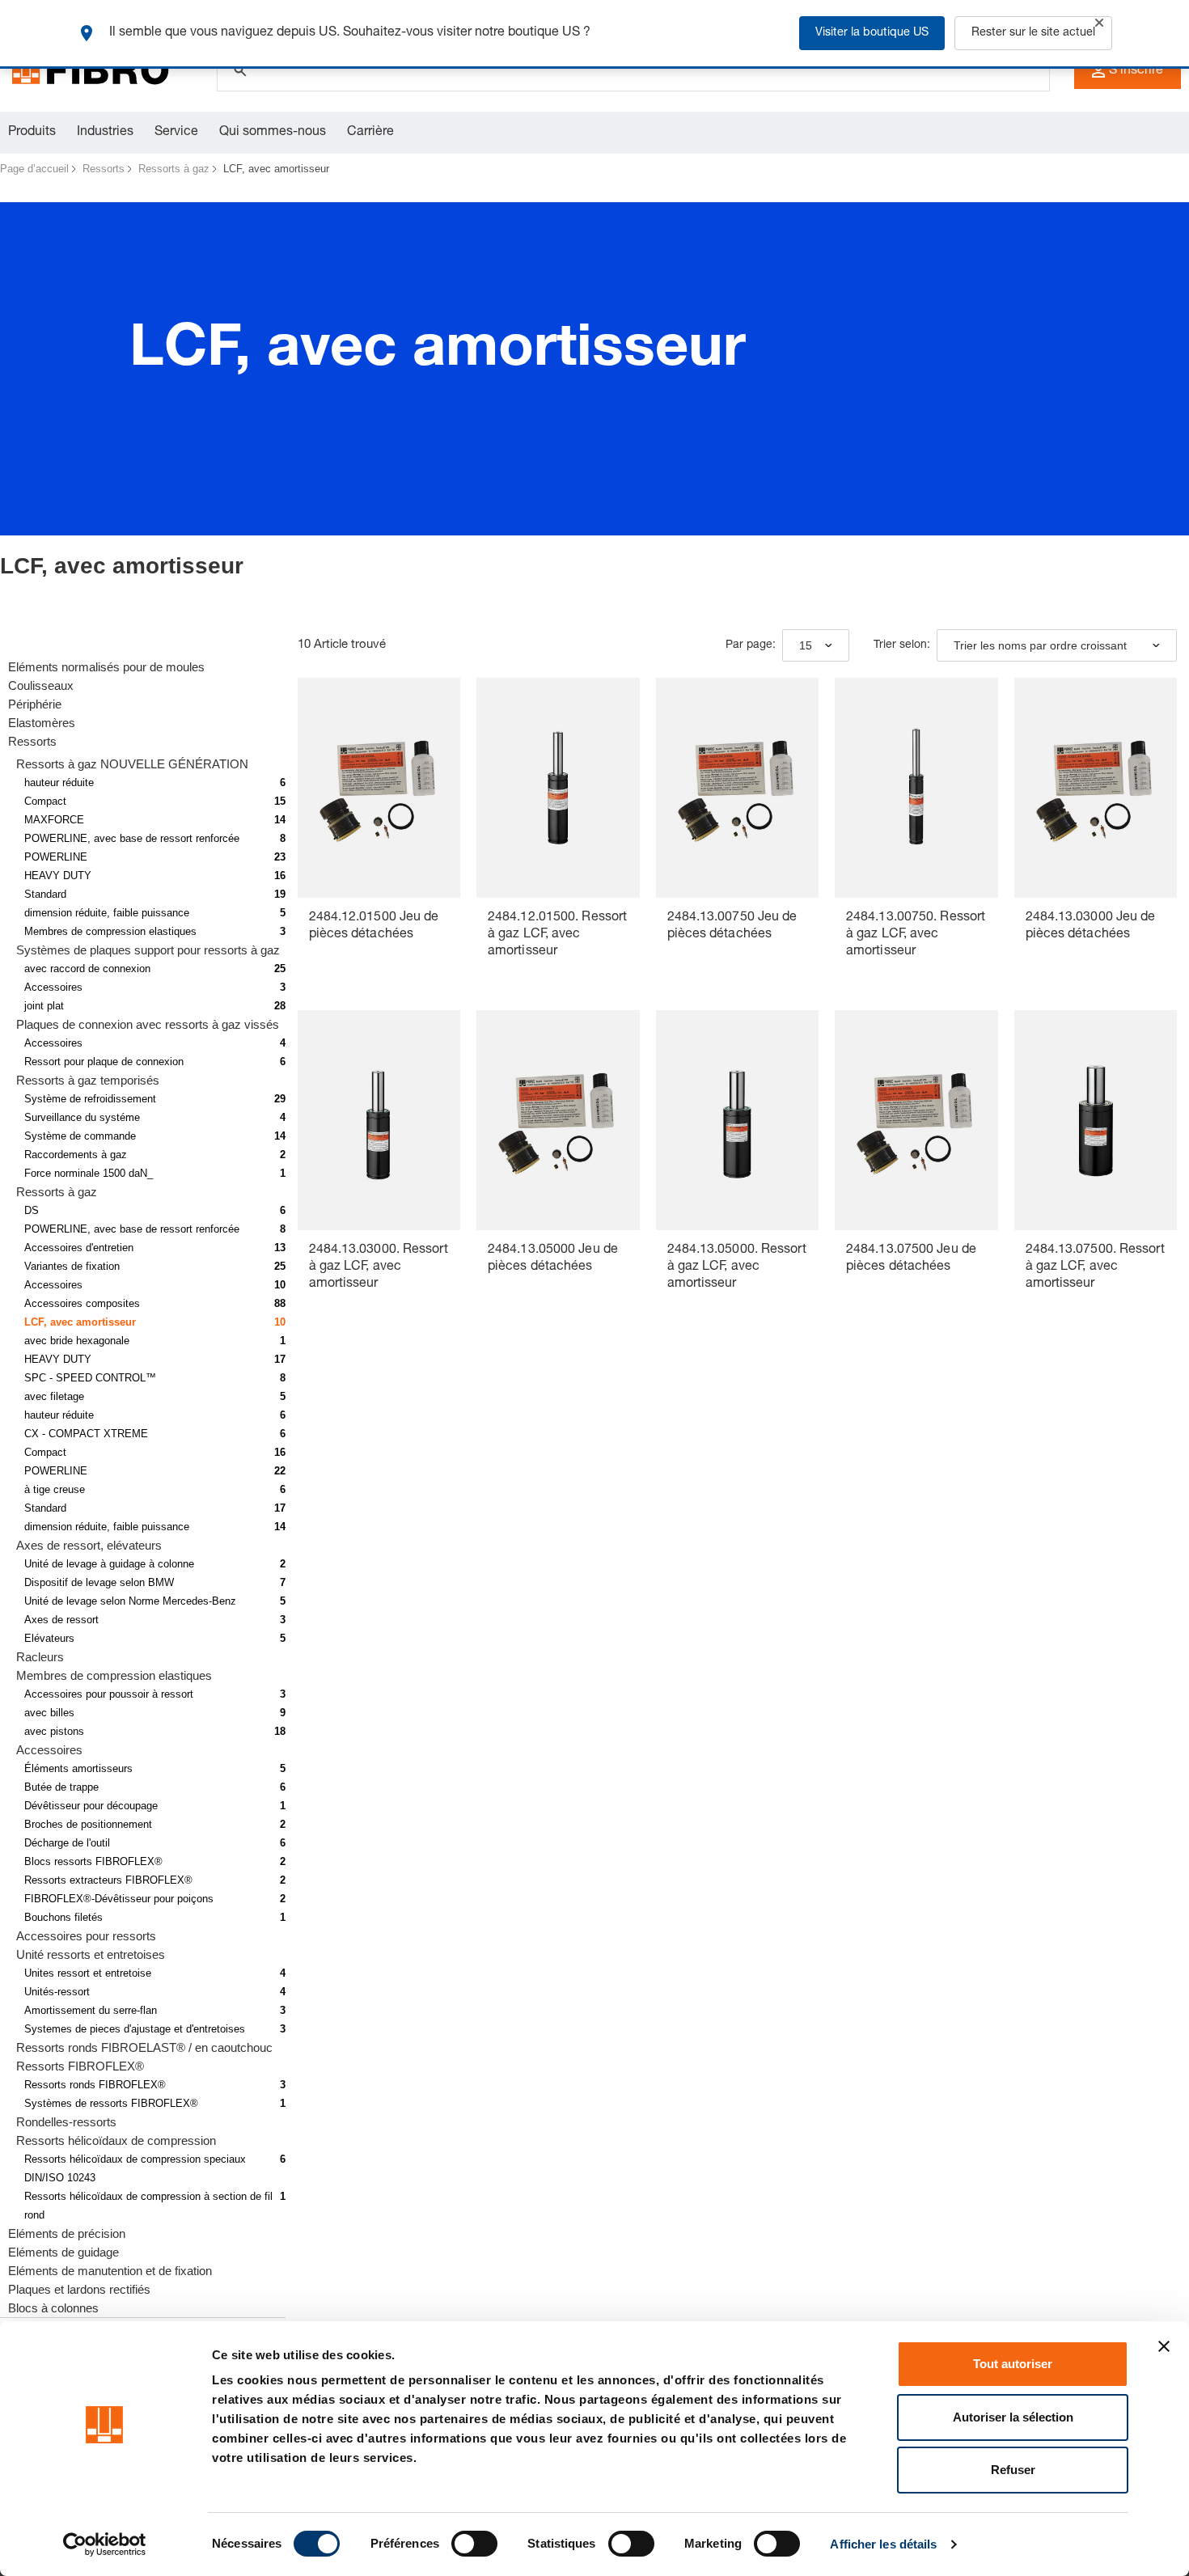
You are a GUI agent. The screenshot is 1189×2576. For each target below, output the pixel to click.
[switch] (474, 2544)
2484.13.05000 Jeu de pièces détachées (553, 1259)
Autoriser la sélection (1013, 2417)
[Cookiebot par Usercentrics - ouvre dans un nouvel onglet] (105, 2544)
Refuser (1013, 2470)
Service (176, 133)
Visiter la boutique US (872, 33)
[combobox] (816, 645)
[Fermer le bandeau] (1164, 2346)
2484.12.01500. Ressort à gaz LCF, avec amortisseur (557, 935)
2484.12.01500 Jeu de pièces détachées (374, 926)
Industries (105, 133)
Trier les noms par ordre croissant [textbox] (1040, 645)
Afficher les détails (883, 2544)
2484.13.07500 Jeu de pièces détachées (911, 1259)
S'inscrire (1136, 71)
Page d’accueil (34, 169)
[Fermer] (1099, 23)
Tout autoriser (1013, 2364)
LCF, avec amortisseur (276, 169)
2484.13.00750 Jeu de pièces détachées (732, 926)
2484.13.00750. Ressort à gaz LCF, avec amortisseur (916, 935)
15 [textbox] (806, 645)
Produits (32, 133)
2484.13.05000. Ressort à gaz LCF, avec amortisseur (737, 1267)
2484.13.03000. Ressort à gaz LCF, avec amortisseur (379, 1267)
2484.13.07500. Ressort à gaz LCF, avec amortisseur (1095, 1267)
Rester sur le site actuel (1033, 33)
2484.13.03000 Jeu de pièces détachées (1091, 926)
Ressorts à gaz (174, 169)
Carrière (370, 133)
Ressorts (104, 169)
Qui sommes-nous (273, 133)
